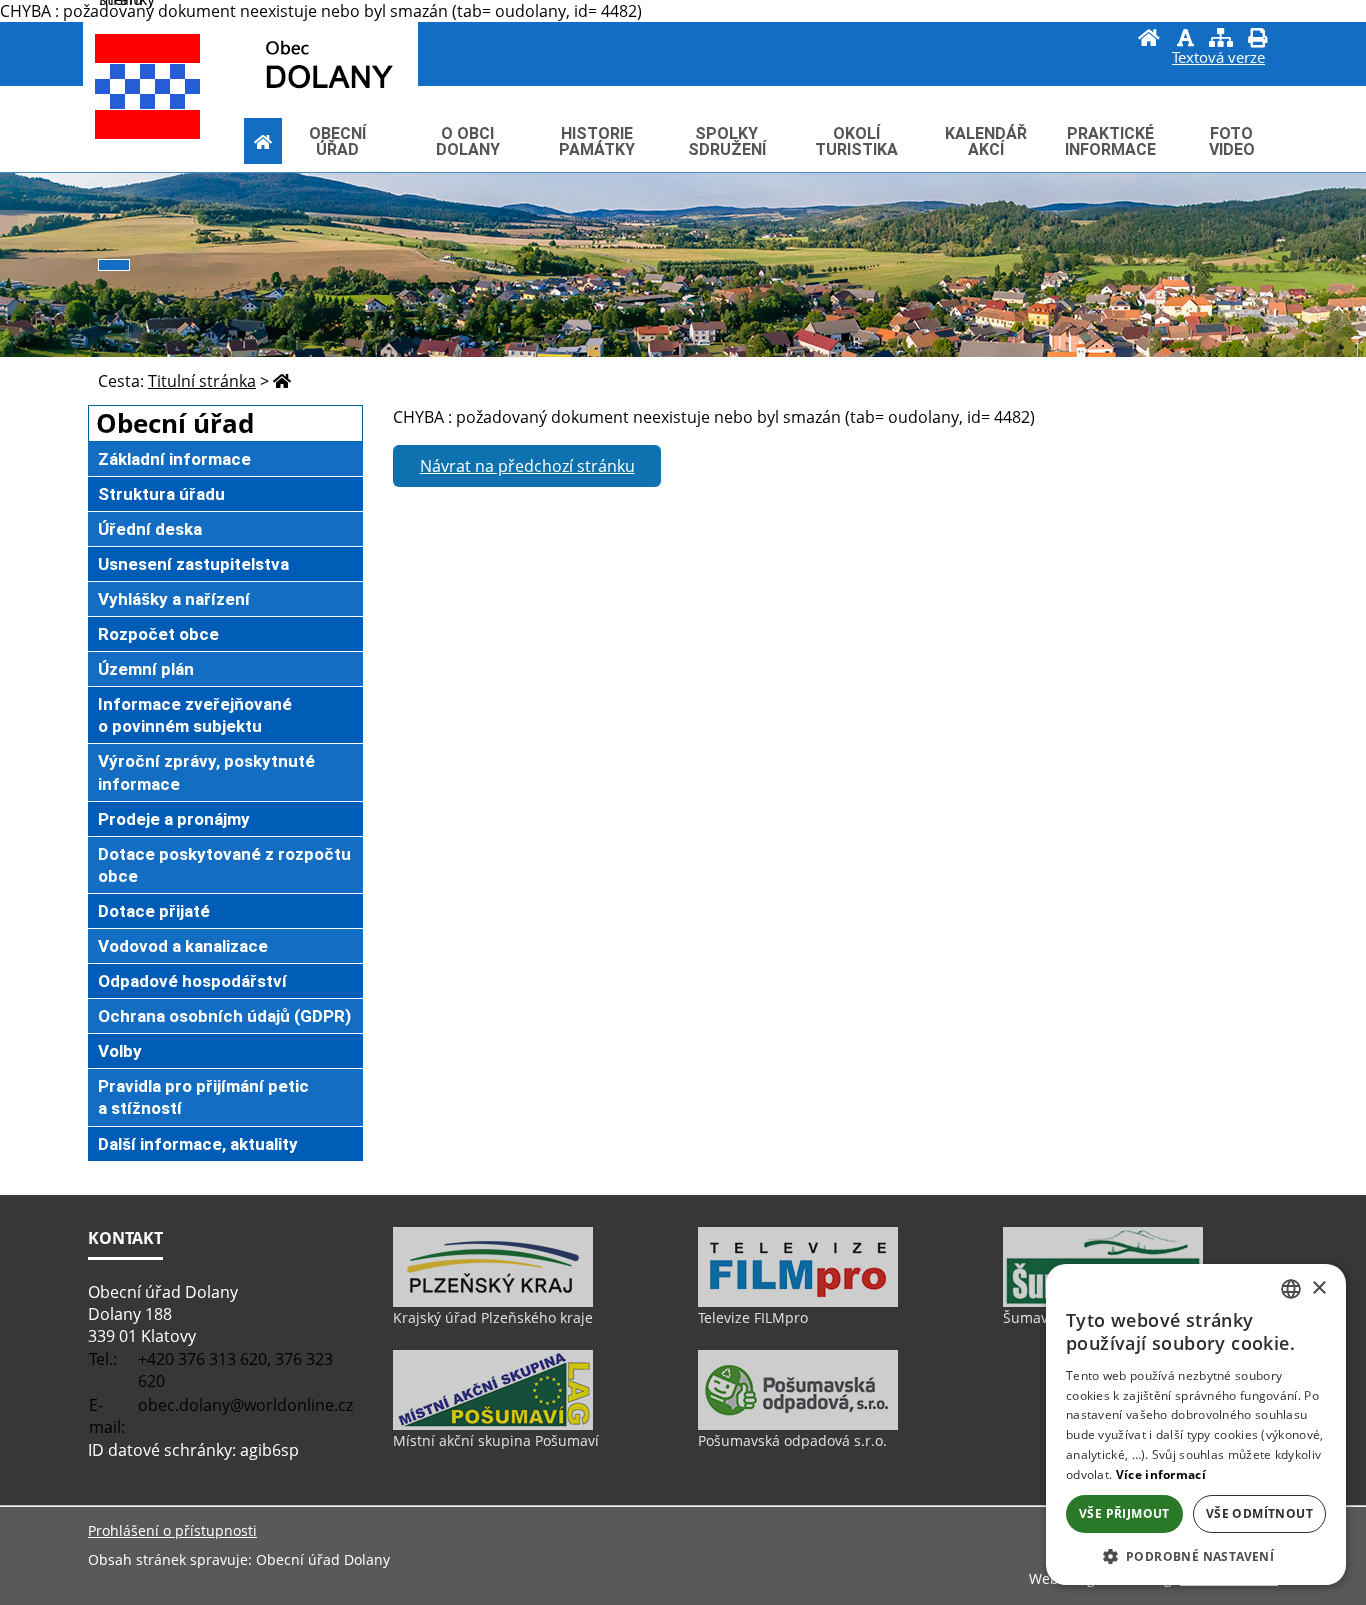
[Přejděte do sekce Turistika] (263, 141)
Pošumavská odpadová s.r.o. (792, 1440)
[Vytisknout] (1257, 40)
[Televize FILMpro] (798, 1302)
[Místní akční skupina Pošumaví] (493, 1425)
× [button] (1318, 1288)
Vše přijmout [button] (1124, 1513)
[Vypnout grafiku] (1185, 40)
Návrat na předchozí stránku (527, 466)
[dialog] (1196, 1424)
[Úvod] (1149, 40)
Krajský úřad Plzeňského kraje (493, 1317)
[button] (1196, 1555)
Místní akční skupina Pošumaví (496, 1440)
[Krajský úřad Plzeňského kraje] (493, 1302)
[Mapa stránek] (1221, 40)
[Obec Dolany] (284, 63)
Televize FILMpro (753, 1317)
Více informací (1161, 1474)
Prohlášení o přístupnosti (172, 1530)
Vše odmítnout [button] (1259, 1513)
